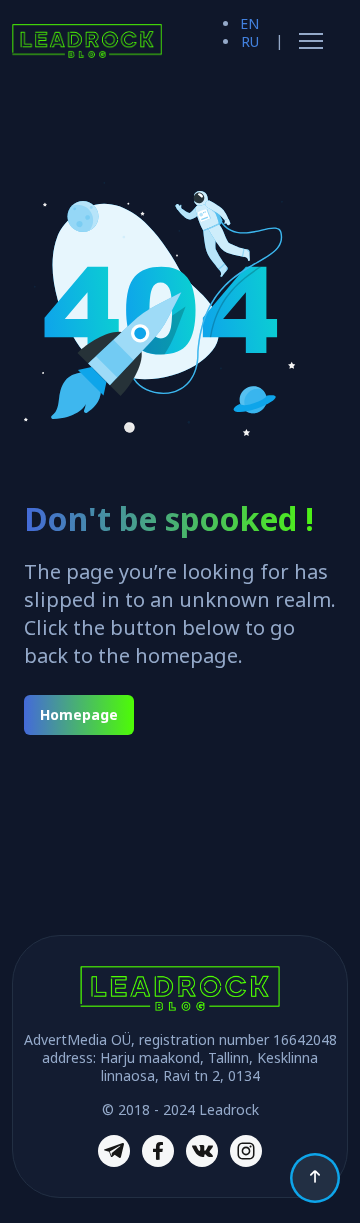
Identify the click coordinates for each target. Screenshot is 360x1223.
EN (249, 23)
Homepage (79, 714)
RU (250, 41)
